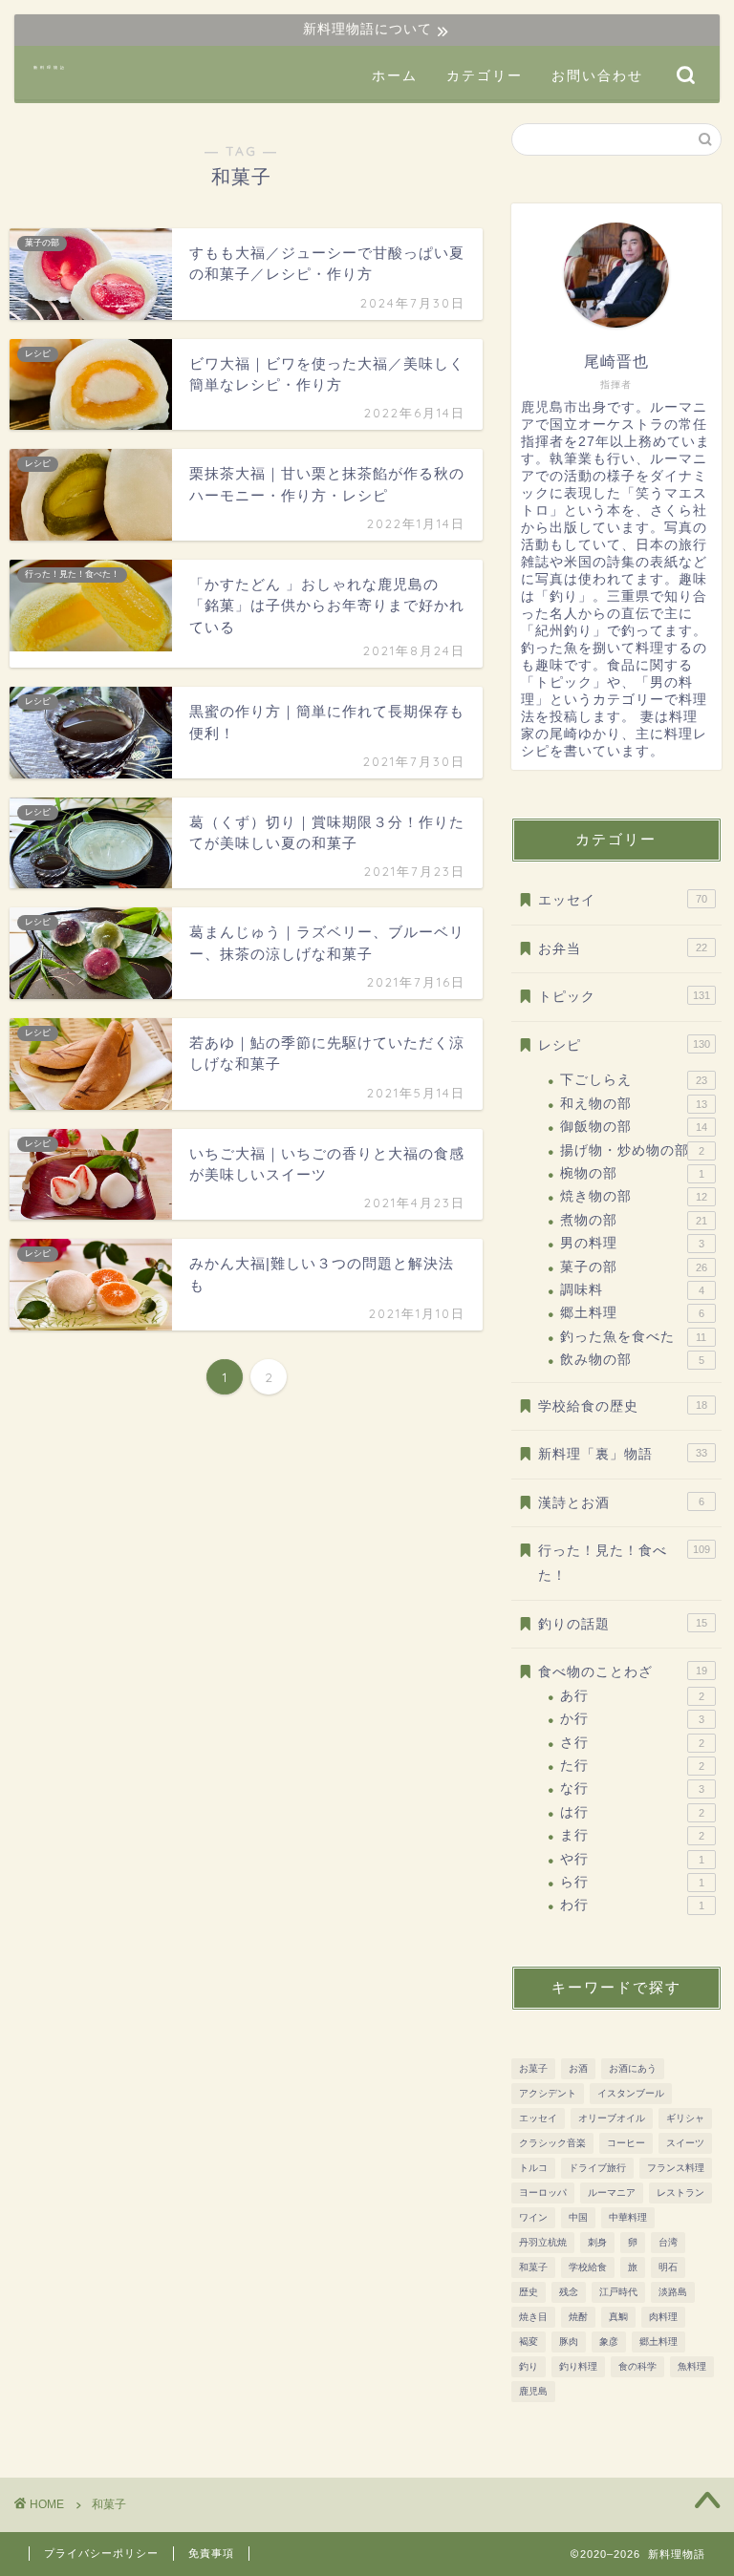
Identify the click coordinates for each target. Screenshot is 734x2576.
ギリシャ (685, 2118)
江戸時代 (618, 2292)
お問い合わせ (597, 75)
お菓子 (533, 2068)
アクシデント (548, 2093)
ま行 (632, 1835)
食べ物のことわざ (622, 1672)
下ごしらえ (633, 1080)
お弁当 (622, 949)
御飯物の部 (633, 1127)
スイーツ (685, 2143)
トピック (624, 997)
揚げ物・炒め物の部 (632, 1150)
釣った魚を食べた (633, 1337)
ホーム (395, 75)
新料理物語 (50, 67)
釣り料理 (578, 2366)
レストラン (680, 2193)
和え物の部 (633, 1104)
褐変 (529, 2342)
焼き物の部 (633, 1196)
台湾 (668, 2242)
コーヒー (626, 2143)
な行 (632, 1788)
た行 (632, 1766)
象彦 (609, 2342)
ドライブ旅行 (597, 2168)
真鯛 (618, 2317)
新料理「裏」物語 (622, 1454)
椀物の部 (632, 1173)
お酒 (578, 2068)
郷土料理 (632, 1313)
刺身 (597, 2242)
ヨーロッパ (543, 2193)
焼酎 (578, 2317)
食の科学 (637, 2366)
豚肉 (569, 2342)
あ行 (632, 1696)
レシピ (624, 1045)
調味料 (632, 1290)
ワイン (533, 2217)
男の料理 (632, 1243)
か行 (632, 1719)
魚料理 (692, 2366)
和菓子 (533, 2267)
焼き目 (533, 2317)
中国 (578, 2217)
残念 (569, 2292)
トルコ (533, 2168)
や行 (632, 1859)
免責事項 (211, 2553)
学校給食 (588, 2267)
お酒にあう (633, 2068)
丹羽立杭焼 (543, 2242)
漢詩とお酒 (621, 1503)
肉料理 (663, 2317)
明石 (668, 2267)
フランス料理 (676, 2168)
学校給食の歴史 (622, 1406)
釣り (529, 2366)
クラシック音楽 (552, 2143)
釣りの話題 (622, 1624)
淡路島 (673, 2292)
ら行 (632, 1882)
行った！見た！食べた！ (624, 1563)
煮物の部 (633, 1220)
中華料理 (628, 2217)
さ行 (632, 1743)
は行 (632, 1812)
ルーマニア (612, 2193)
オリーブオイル (612, 2118)
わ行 (632, 1905)
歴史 (529, 2292)
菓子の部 (633, 1267)
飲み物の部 (632, 1360)
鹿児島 (533, 2391)
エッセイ (622, 900)
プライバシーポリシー (101, 2553)
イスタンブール (631, 2093)
